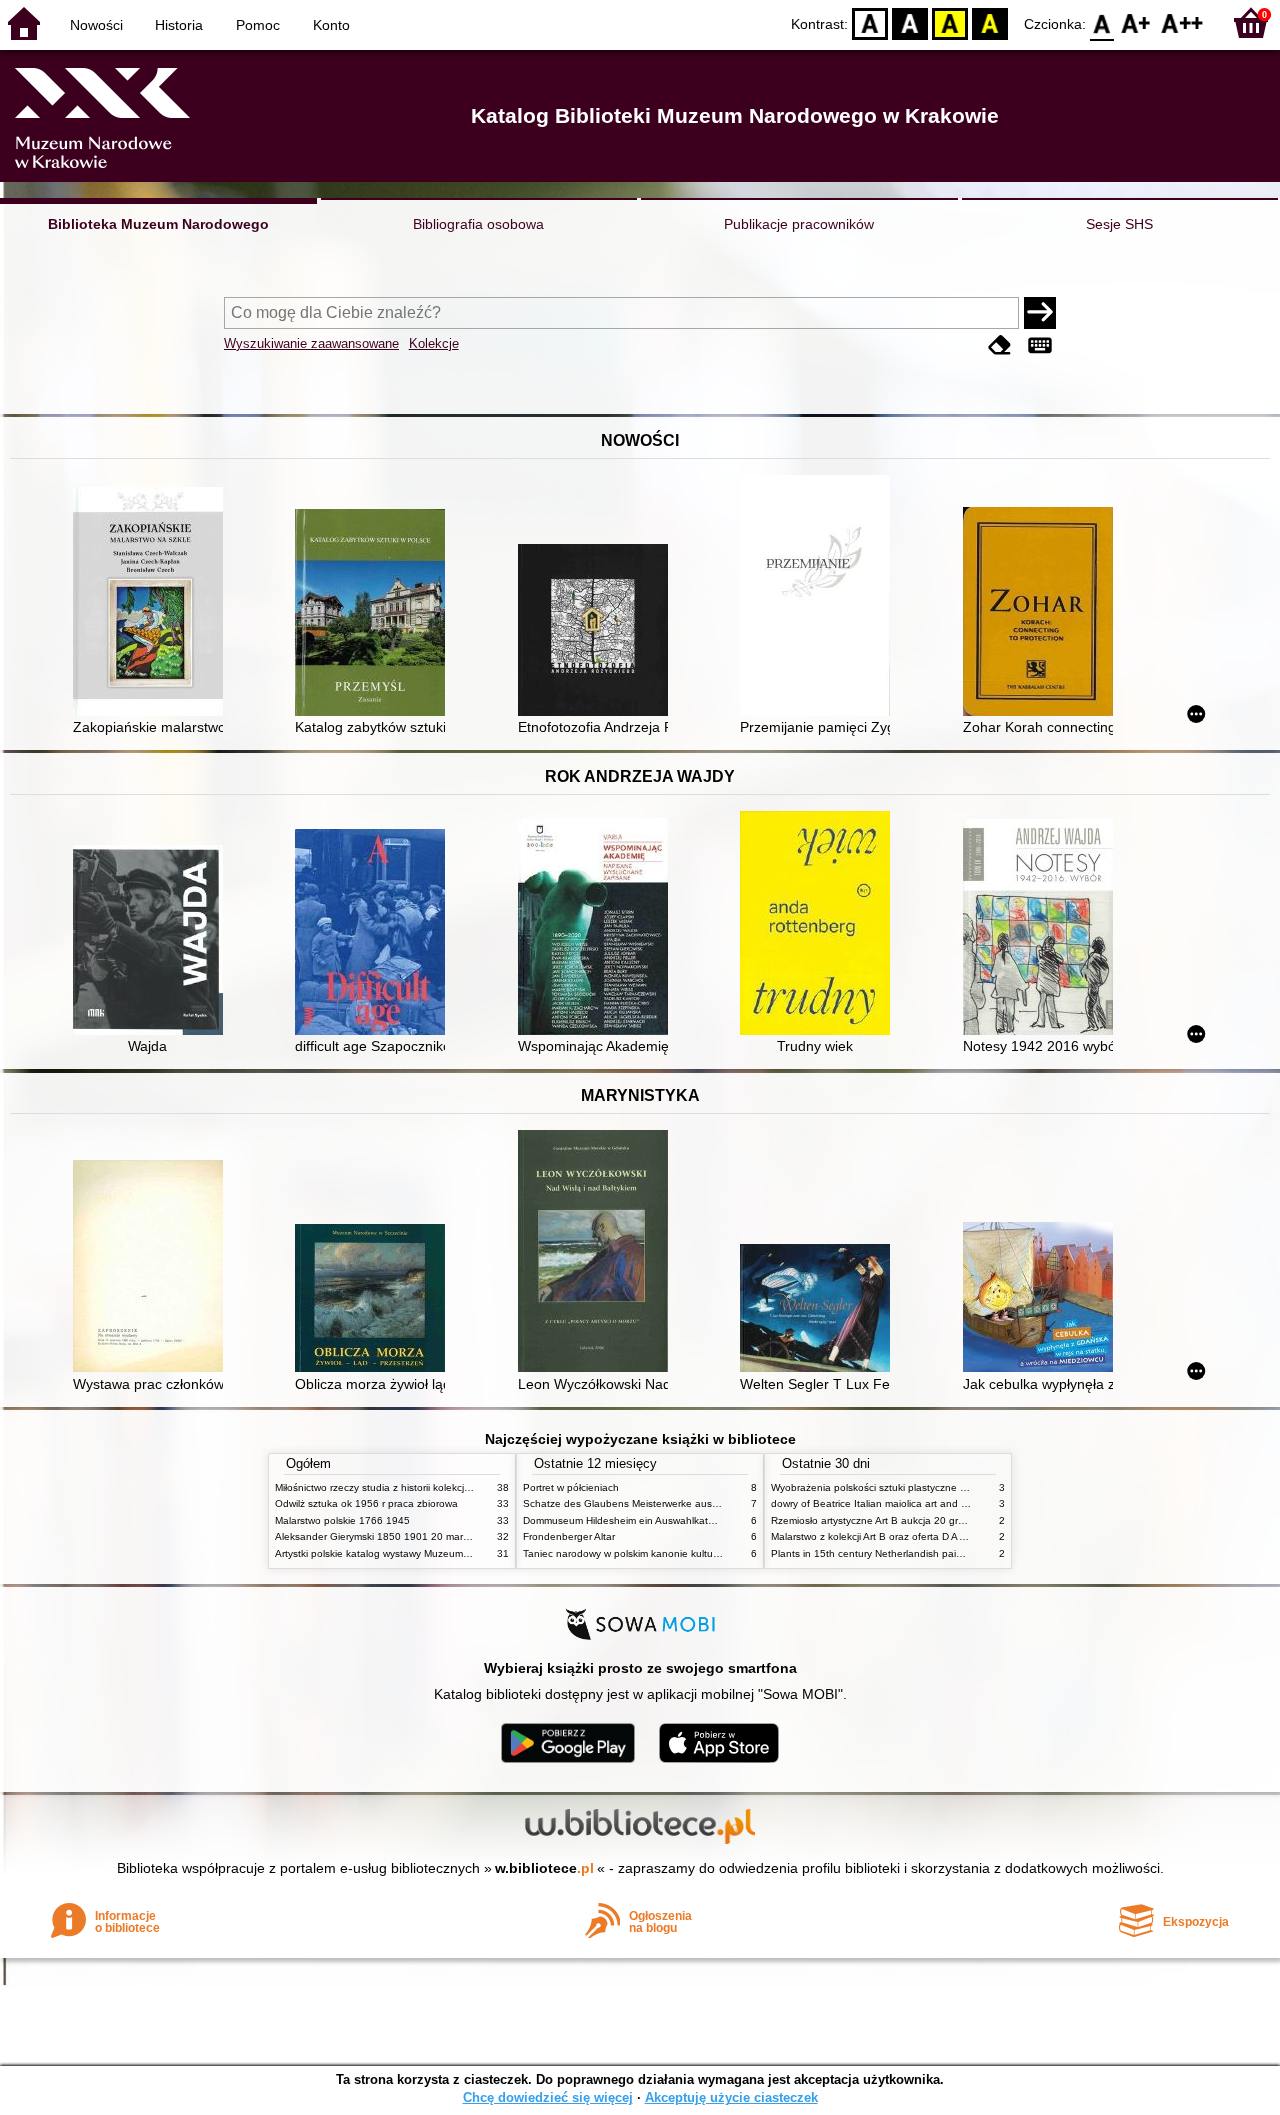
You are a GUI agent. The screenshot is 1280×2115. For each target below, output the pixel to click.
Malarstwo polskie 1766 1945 (342, 1520)
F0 (1102, 22)
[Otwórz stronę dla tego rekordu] (153, 603)
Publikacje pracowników (799, 224)
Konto (331, 25)
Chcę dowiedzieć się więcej (548, 2097)
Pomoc (258, 25)
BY (990, 22)
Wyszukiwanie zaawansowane (311, 343)
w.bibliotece (544, 1868)
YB (950, 22)
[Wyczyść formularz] (1000, 345)
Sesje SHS (1119, 224)
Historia (179, 25)
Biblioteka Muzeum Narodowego (158, 224)
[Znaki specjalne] (1040, 345)
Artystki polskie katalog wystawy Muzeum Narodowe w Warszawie (425, 1553)
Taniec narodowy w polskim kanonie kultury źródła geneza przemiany (681, 1553)
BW (910, 22)
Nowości (96, 25)
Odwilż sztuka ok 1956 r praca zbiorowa (366, 1503)
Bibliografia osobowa (478, 224)
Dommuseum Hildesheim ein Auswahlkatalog (625, 1520)
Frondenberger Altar (569, 1536)
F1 (1136, 22)
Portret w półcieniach (571, 1487)
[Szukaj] (1040, 313)
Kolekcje (434, 343)
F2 (1182, 22)
